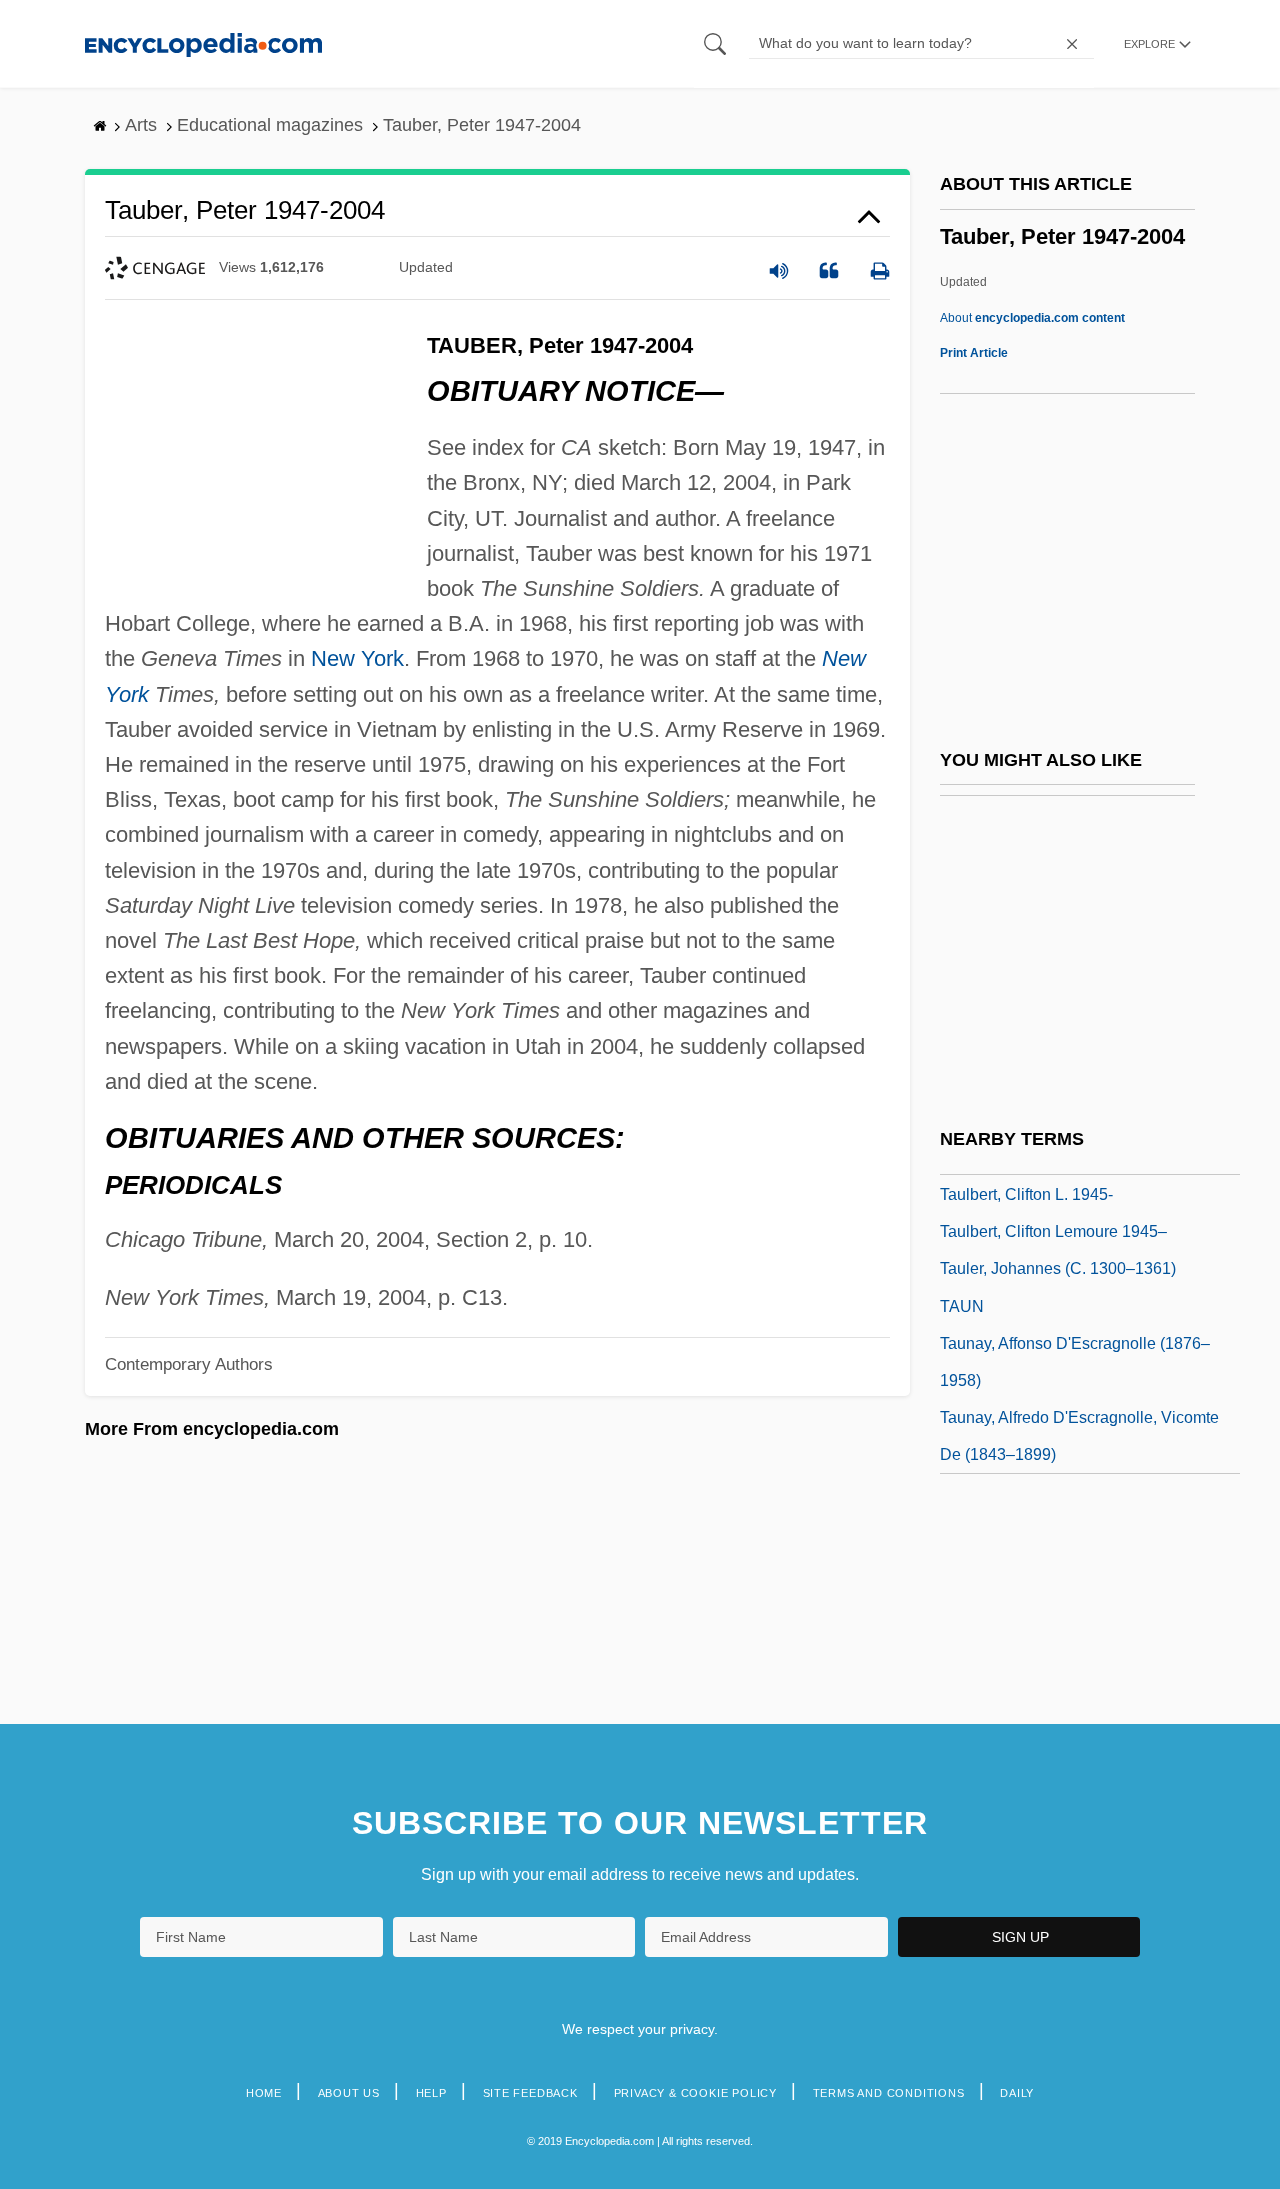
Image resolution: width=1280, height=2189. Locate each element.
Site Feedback (530, 2093)
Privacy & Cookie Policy (695, 2093)
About (1032, 318)
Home (264, 2093)
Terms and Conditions (889, 2093)
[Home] (203, 43)
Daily (1017, 2093)
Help (431, 2093)
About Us (349, 2093)
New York (357, 658)
